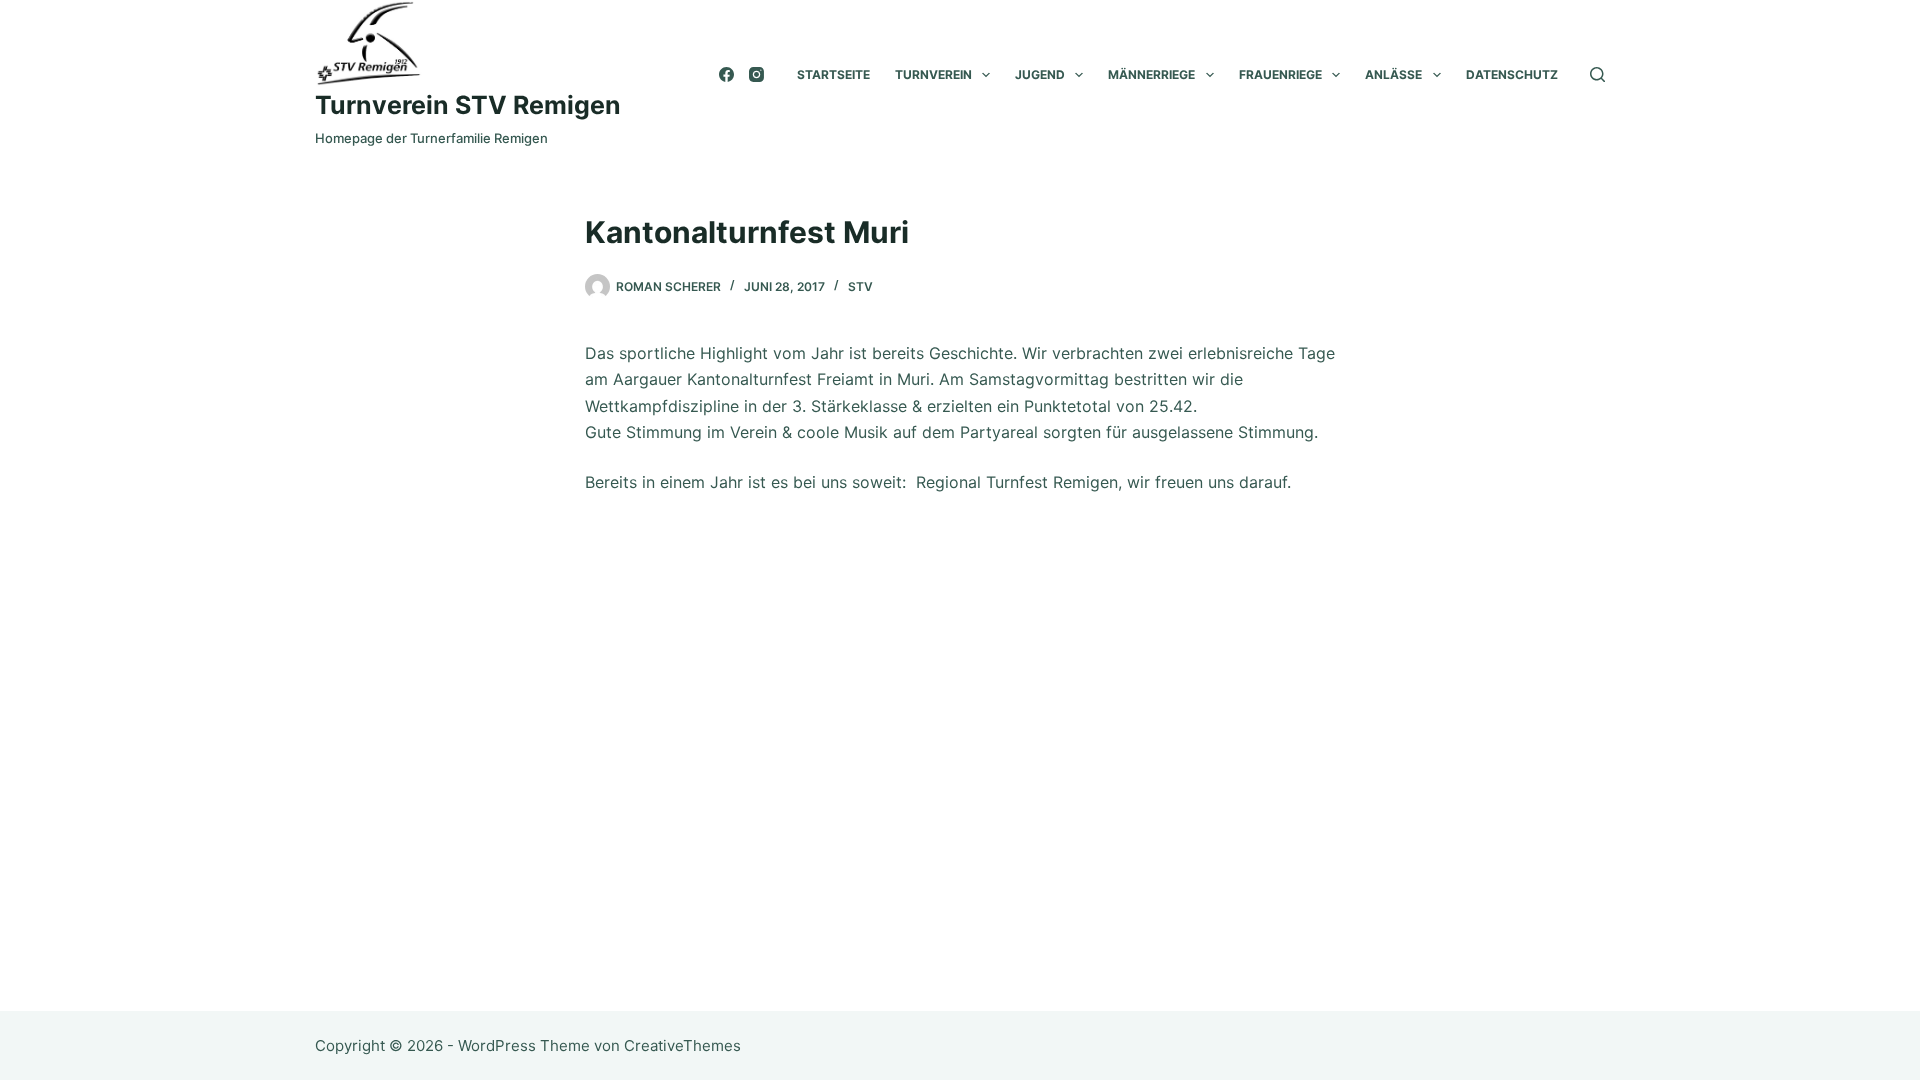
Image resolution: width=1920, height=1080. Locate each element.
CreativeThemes (682, 1045)
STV (860, 286)
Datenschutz (1512, 74)
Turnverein (933, 74)
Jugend (1040, 74)
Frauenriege (1280, 74)
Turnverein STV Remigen (468, 105)
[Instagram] (756, 74)
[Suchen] (1597, 74)
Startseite (833, 74)
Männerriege (1151, 74)
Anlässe (1393, 74)
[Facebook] (726, 74)
